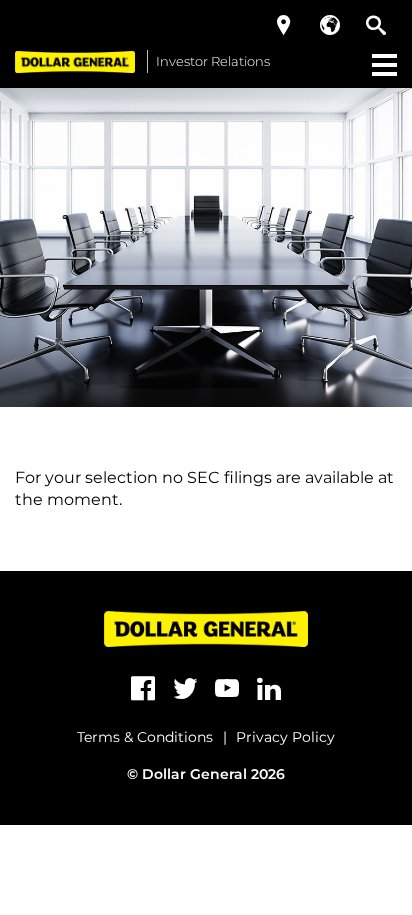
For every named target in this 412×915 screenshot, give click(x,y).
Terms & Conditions (145, 737)
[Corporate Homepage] (75, 61)
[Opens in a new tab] (143, 689)
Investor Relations (213, 61)
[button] (284, 25)
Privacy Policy (285, 737)
